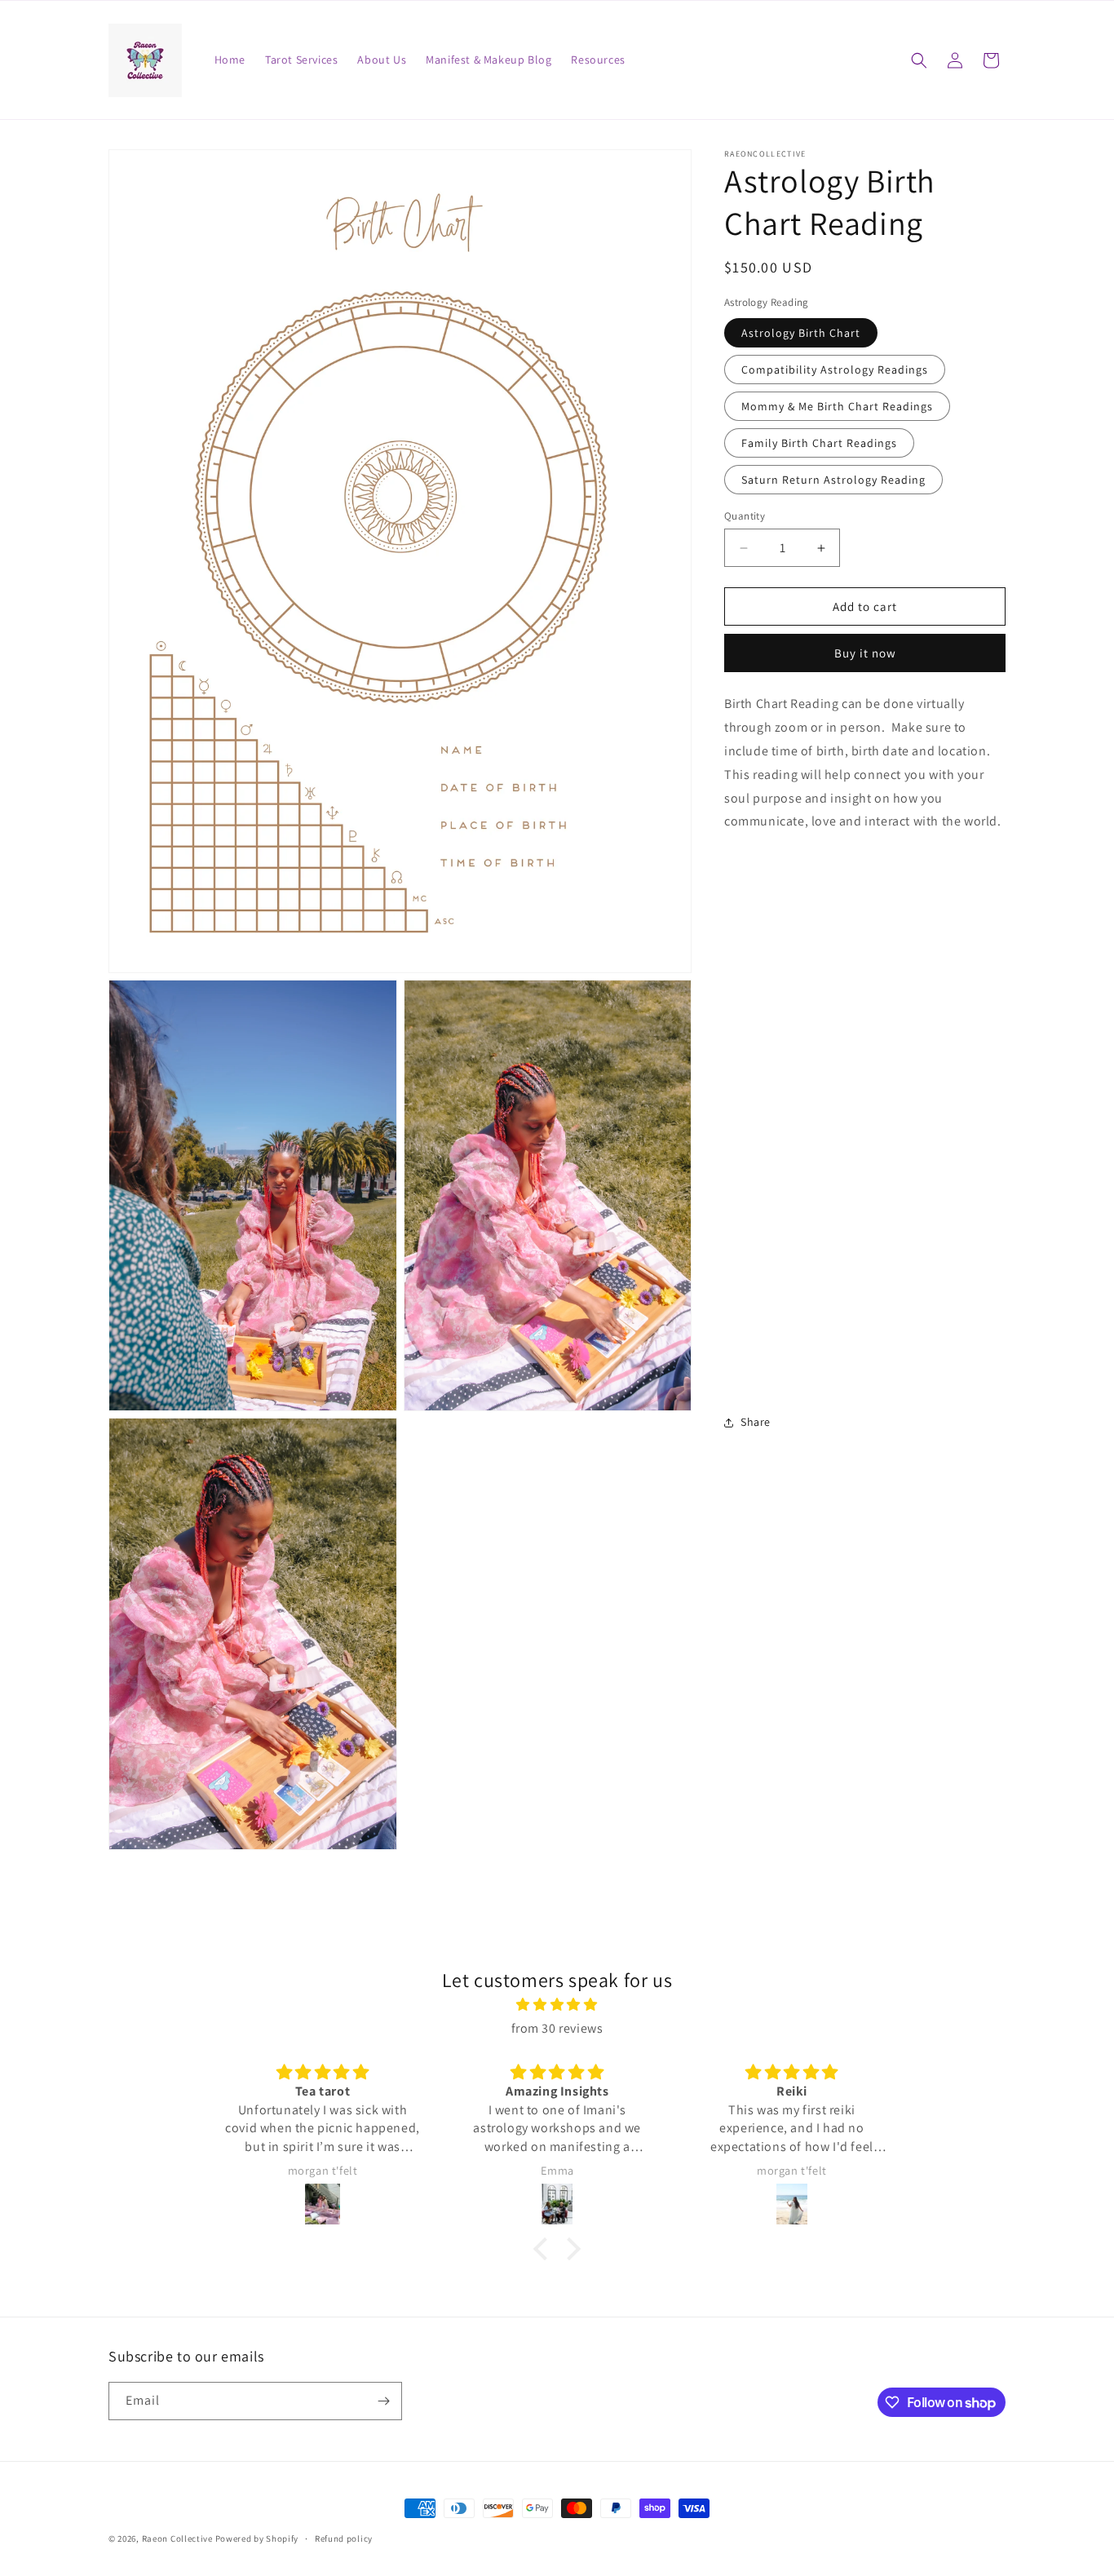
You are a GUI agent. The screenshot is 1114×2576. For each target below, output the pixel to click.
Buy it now (865, 653)
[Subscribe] (383, 2401)
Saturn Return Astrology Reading (833, 480)
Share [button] (756, 1422)
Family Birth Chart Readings (819, 443)
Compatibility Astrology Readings (835, 370)
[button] (919, 60)
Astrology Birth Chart (801, 333)
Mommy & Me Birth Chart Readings (837, 406)
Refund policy (344, 2538)
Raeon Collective (177, 2538)
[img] (557, 2005)
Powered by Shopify (257, 2538)
